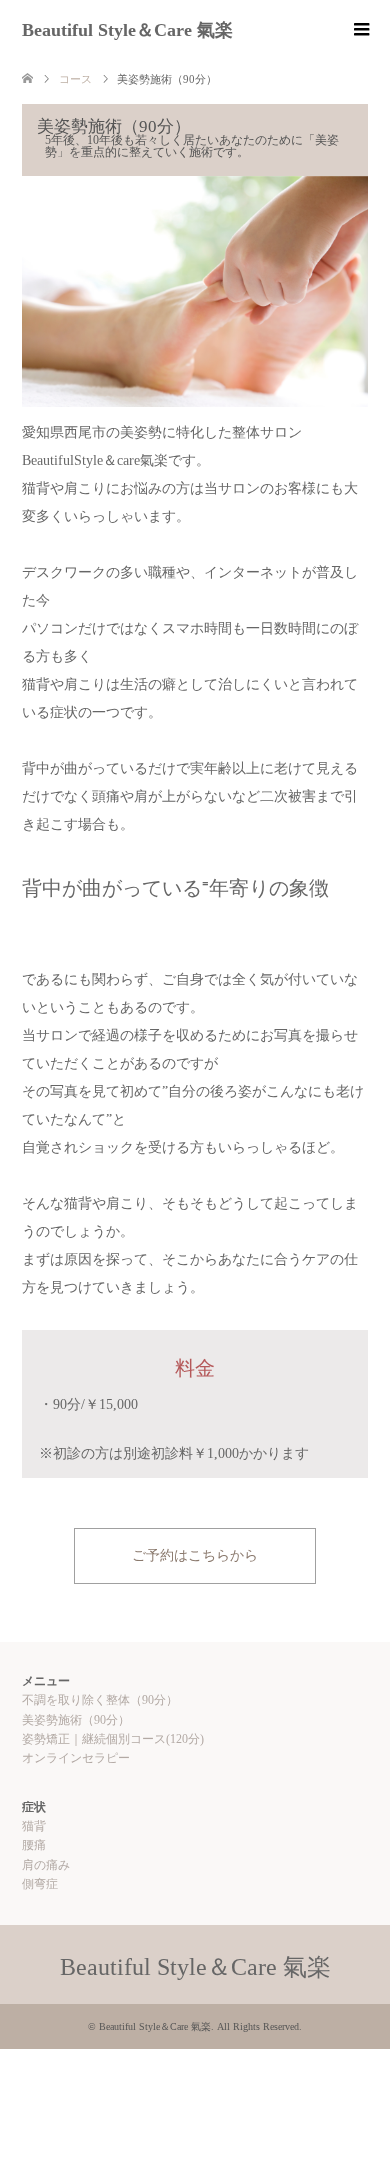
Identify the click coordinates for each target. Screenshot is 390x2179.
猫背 (34, 1826)
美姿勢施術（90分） (76, 1720)
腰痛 (34, 1845)
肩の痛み (46, 1865)
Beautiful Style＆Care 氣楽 (127, 30)
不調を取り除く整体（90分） (100, 1700)
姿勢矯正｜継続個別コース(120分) (113, 1739)
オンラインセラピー (76, 1758)
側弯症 (40, 1884)
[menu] (360, 30)
